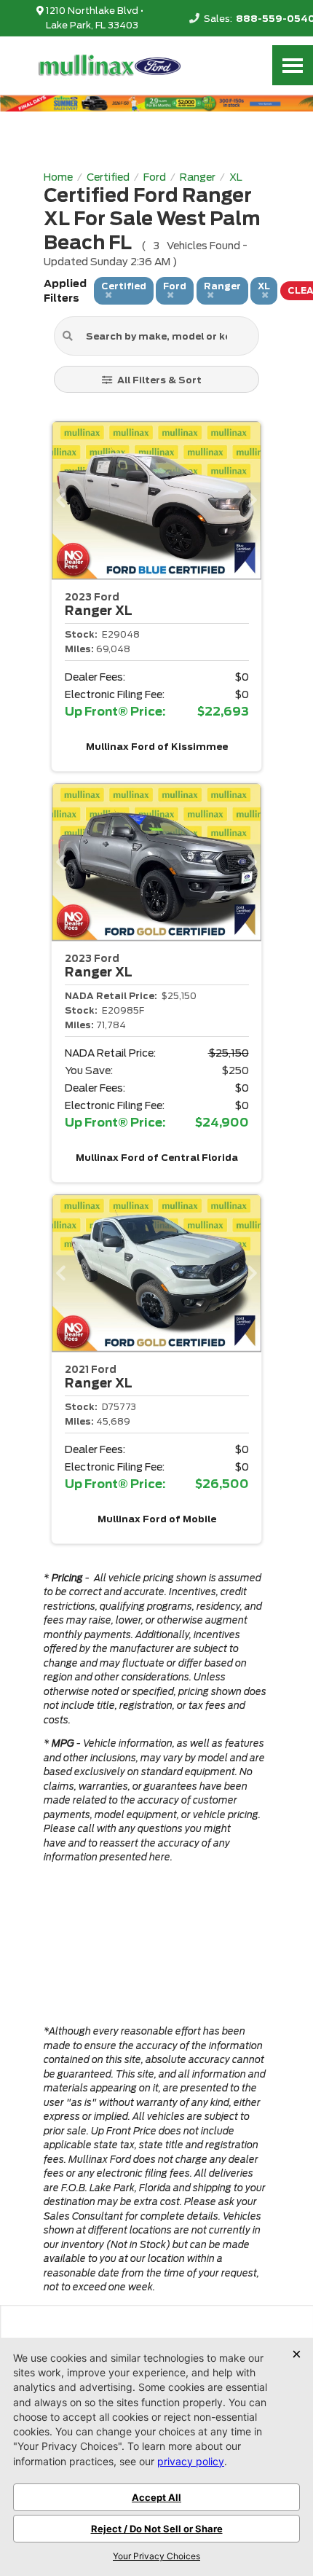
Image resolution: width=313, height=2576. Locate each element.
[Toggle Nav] (293, 65)
